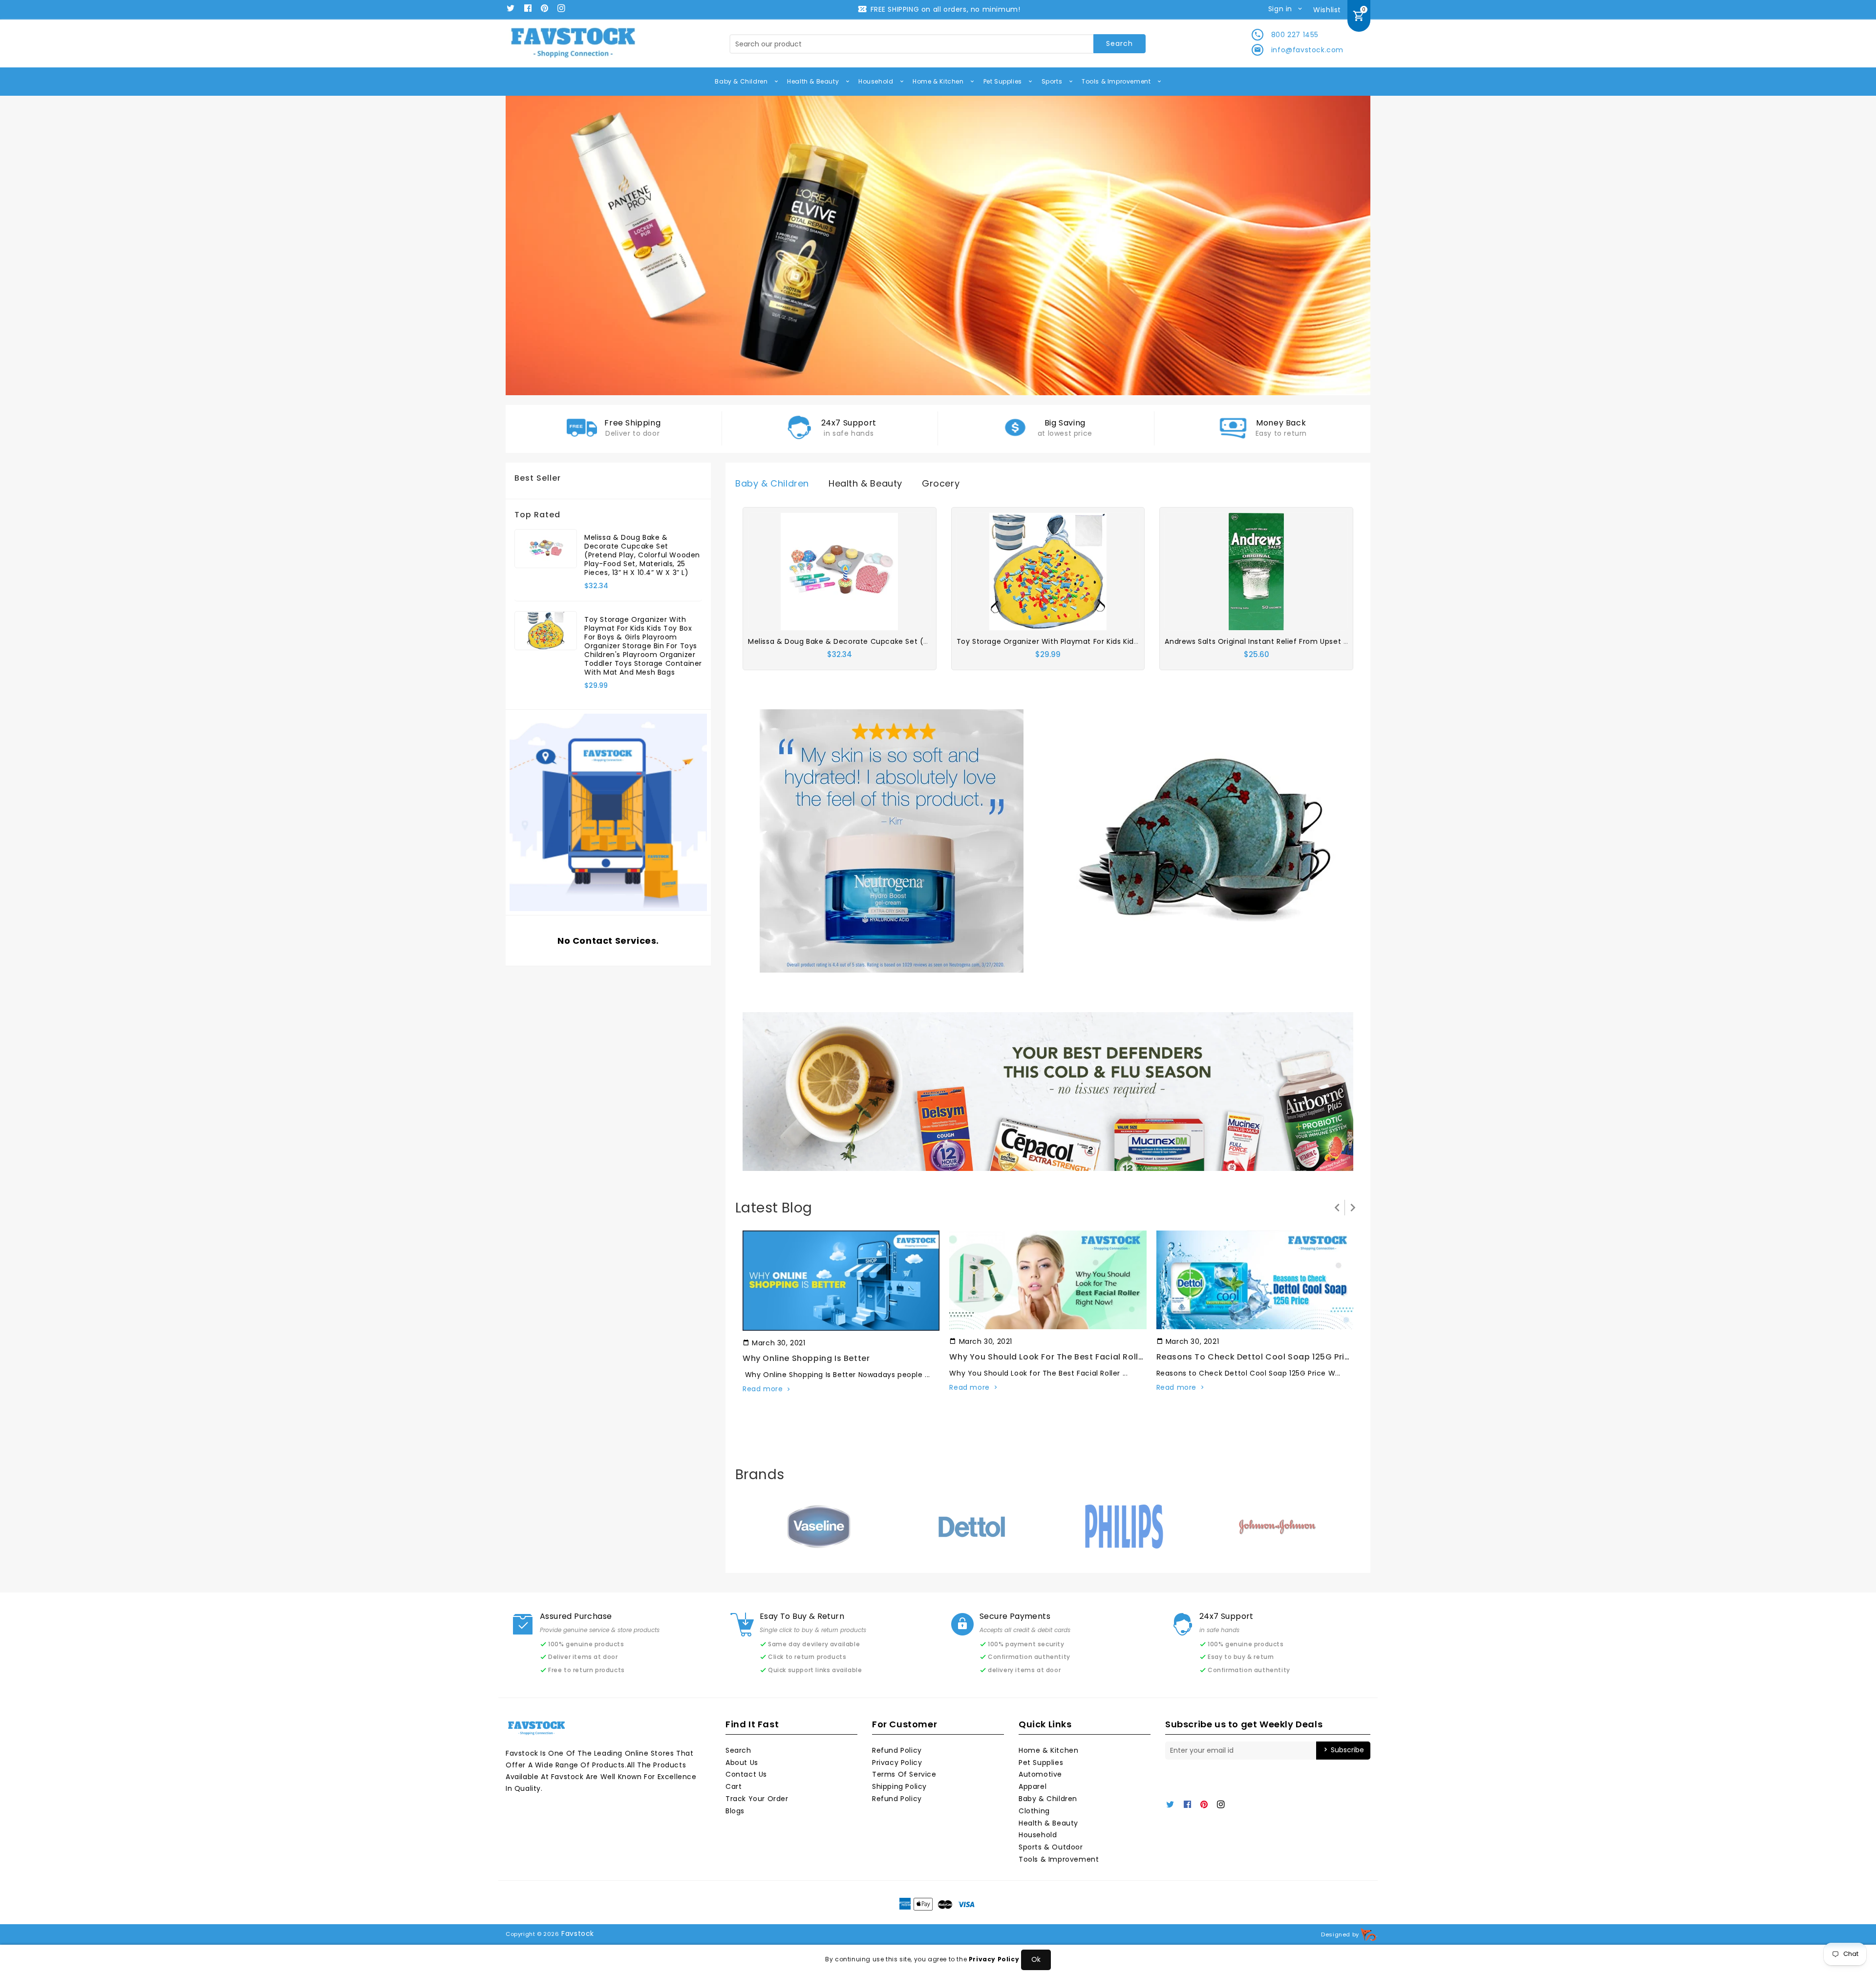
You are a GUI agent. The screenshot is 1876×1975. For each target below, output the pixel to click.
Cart (734, 1786)
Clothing (1034, 1811)
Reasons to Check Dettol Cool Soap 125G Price (1256, 1357)
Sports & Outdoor (1051, 1847)
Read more (763, 1389)
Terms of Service (904, 1774)
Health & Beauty (814, 81)
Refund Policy (897, 1750)
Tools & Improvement (1117, 81)
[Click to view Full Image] (840, 1280)
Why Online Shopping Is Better (806, 1358)
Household (877, 81)
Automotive (1040, 1774)
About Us (742, 1763)
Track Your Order (757, 1799)
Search (738, 1750)
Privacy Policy (897, 1763)
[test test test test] (892, 840)
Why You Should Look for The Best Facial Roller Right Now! (1071, 1357)
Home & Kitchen (939, 81)
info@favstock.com (1307, 50)
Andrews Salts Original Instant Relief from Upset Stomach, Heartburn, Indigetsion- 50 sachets (1337, 641)
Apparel (1033, 1786)
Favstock (578, 1933)
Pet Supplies (1004, 81)
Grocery (941, 483)
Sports (1053, 81)
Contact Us (746, 1774)
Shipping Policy (899, 1786)
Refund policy (897, 1799)
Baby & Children (742, 81)
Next (1348, 246)
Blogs (735, 1811)
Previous (528, 246)
